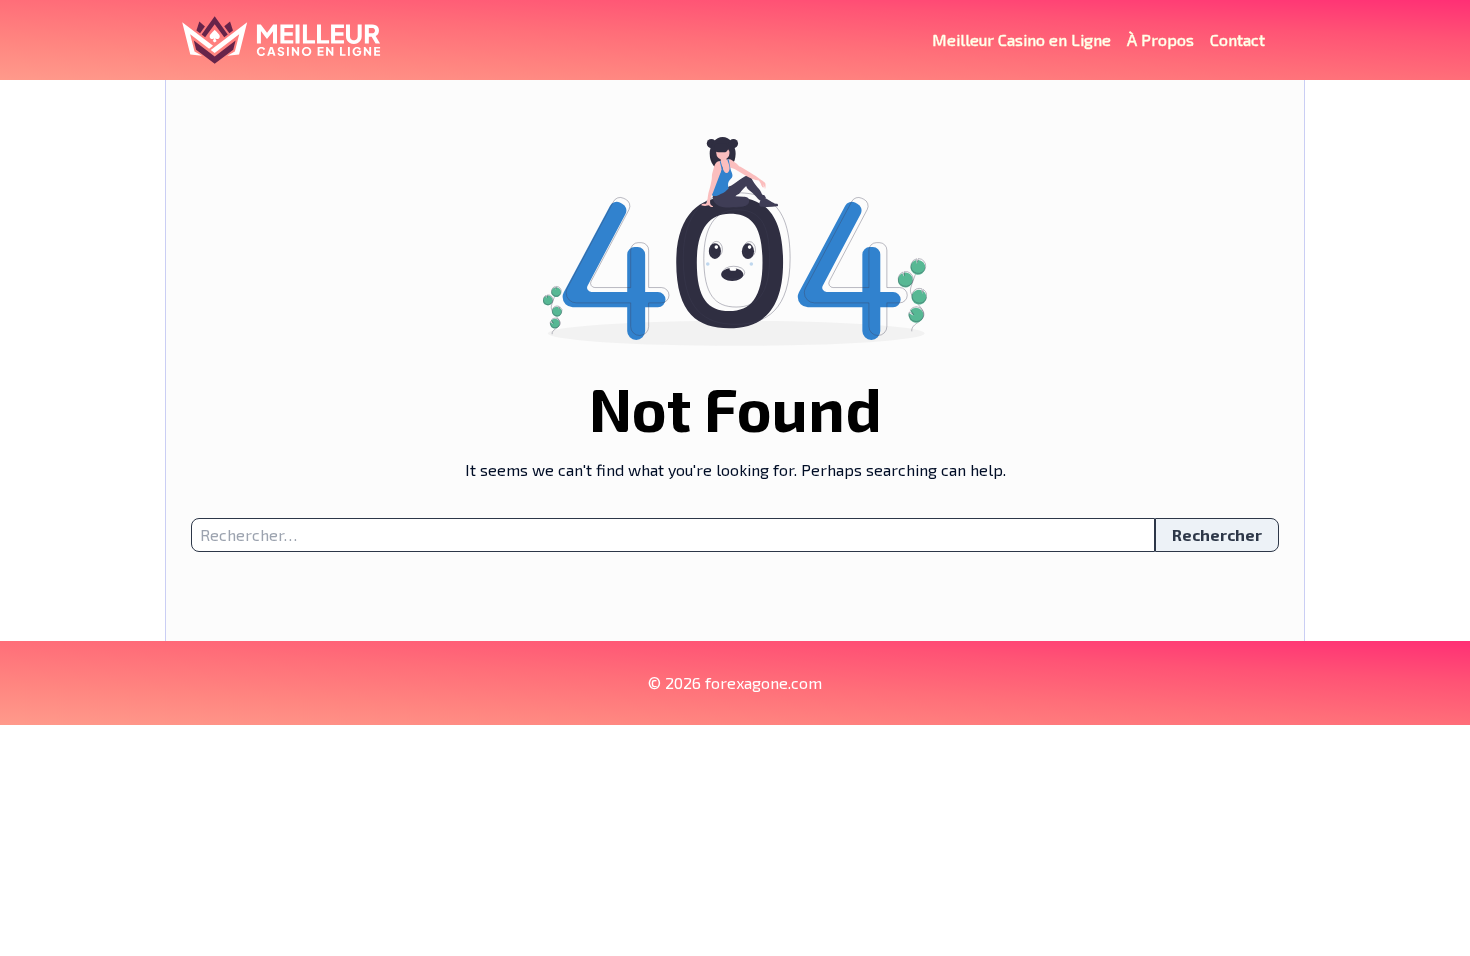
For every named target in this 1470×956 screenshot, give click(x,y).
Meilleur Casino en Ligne (1021, 39)
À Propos (1160, 39)
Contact (1237, 39)
